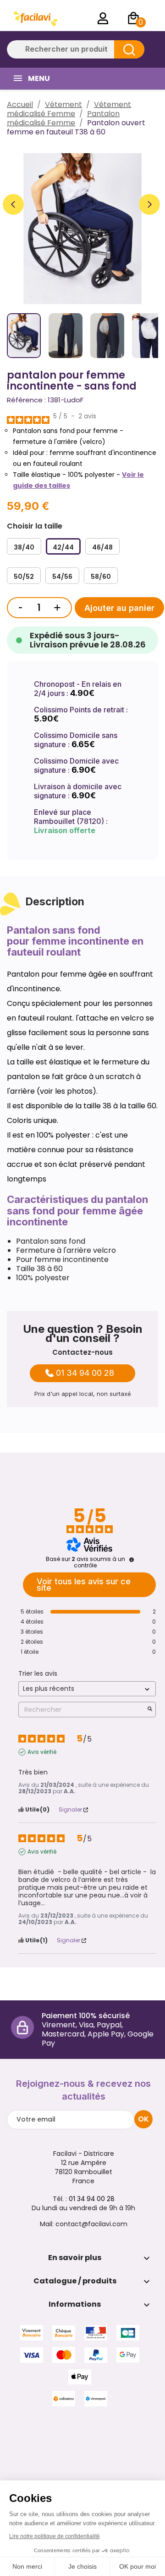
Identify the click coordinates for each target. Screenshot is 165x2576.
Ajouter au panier (119, 608)
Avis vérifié (42, 1752)
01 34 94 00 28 (85, 1373)
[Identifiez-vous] (103, 18)
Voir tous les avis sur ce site (84, 1585)
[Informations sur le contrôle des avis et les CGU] (132, 1560)
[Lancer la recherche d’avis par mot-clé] (150, 1710)
